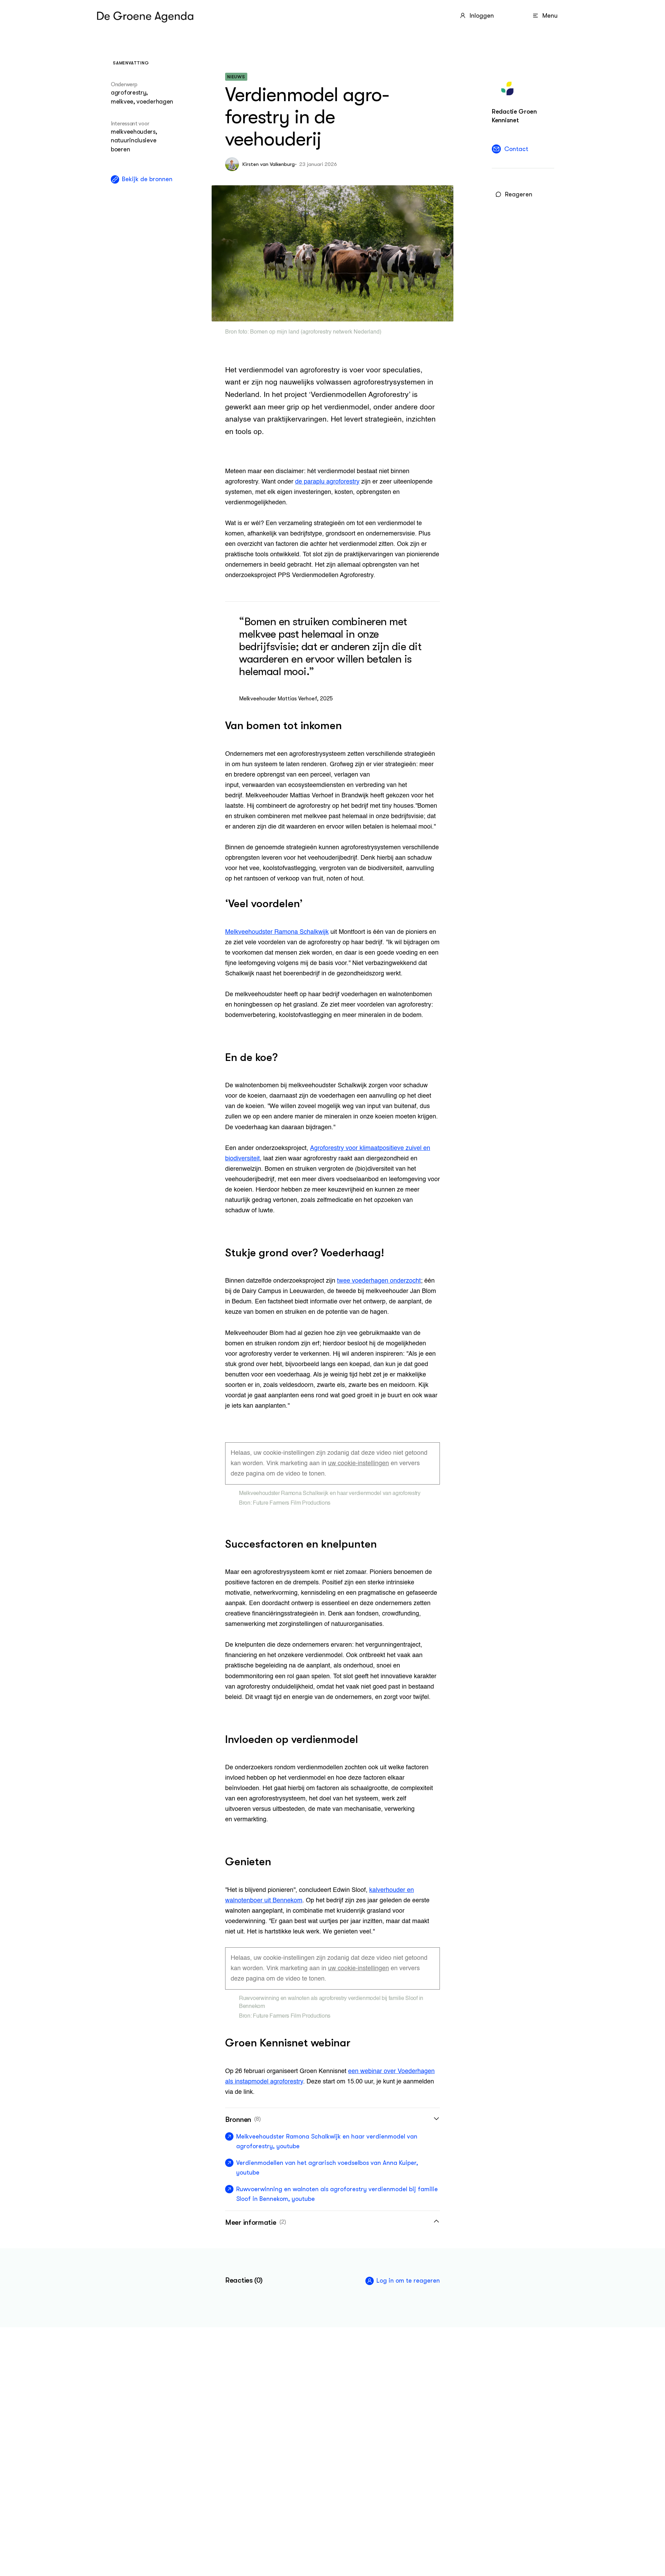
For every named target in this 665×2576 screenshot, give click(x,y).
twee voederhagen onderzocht (379, 1281)
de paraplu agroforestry (327, 482)
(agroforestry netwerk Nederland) (340, 332)
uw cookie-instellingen (358, 1463)
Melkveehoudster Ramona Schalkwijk (277, 932)
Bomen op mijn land (275, 332)
